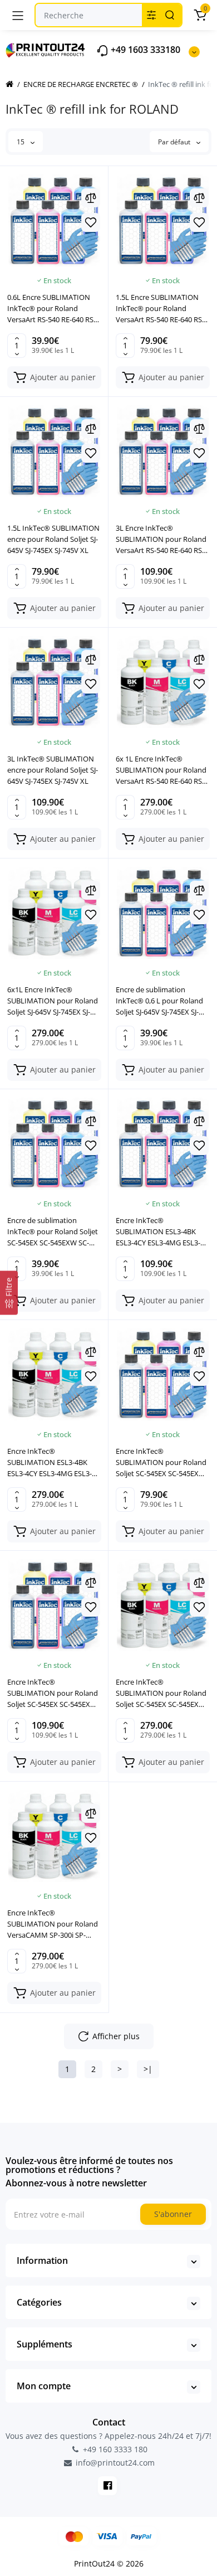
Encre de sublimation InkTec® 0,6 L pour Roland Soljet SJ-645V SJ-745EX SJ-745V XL (159, 1001)
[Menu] (18, 15)
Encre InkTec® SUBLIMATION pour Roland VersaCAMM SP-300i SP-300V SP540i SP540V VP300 (53, 1924)
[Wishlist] (91, 222)
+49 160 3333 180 (114, 2449)
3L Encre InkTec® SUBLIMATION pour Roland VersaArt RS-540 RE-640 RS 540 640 (161, 539)
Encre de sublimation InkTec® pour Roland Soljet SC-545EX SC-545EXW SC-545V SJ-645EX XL (53, 1232)
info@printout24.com (114, 2463)
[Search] (170, 15)
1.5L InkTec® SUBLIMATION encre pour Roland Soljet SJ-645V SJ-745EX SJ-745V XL (53, 539)
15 (21, 142)
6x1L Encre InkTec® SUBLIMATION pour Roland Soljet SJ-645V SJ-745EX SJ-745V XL (53, 1001)
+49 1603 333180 (144, 50)
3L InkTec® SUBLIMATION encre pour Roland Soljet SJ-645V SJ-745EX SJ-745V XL (53, 770)
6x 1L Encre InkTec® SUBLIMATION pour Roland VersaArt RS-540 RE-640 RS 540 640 (161, 770)
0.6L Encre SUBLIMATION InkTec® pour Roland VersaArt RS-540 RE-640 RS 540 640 (50, 309)
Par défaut (175, 142)
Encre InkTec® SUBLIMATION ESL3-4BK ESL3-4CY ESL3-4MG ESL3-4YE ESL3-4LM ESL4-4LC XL (159, 1232)
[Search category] (151, 15)
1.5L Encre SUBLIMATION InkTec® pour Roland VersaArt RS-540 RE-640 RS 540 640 (159, 309)
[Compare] (91, 198)
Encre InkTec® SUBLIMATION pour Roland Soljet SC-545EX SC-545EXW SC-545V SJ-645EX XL (161, 1462)
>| (148, 2069)
